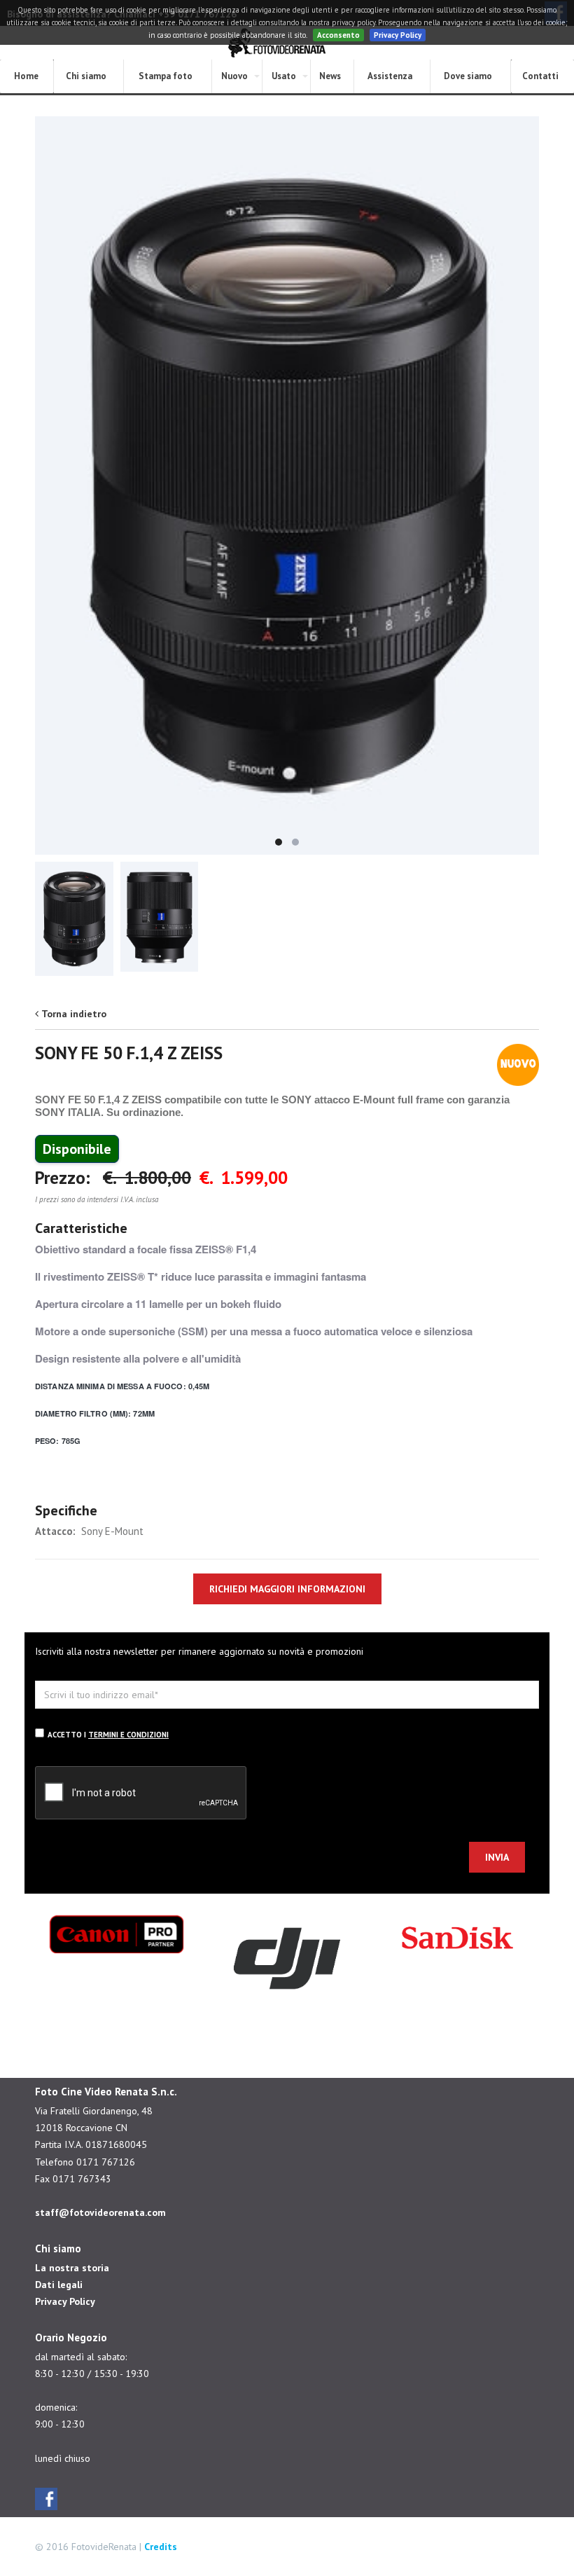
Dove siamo (468, 76)
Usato (284, 76)
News (330, 76)
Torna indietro (74, 1014)
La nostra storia (72, 2268)
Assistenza (390, 76)
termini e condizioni (128, 1735)
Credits (161, 2547)
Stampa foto (166, 76)
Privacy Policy (398, 35)
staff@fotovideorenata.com (100, 2212)
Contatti (540, 76)
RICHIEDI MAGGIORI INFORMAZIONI (287, 1589)
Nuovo (234, 76)
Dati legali (59, 2285)
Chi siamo (86, 76)
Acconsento (338, 35)
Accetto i (108, 1735)
